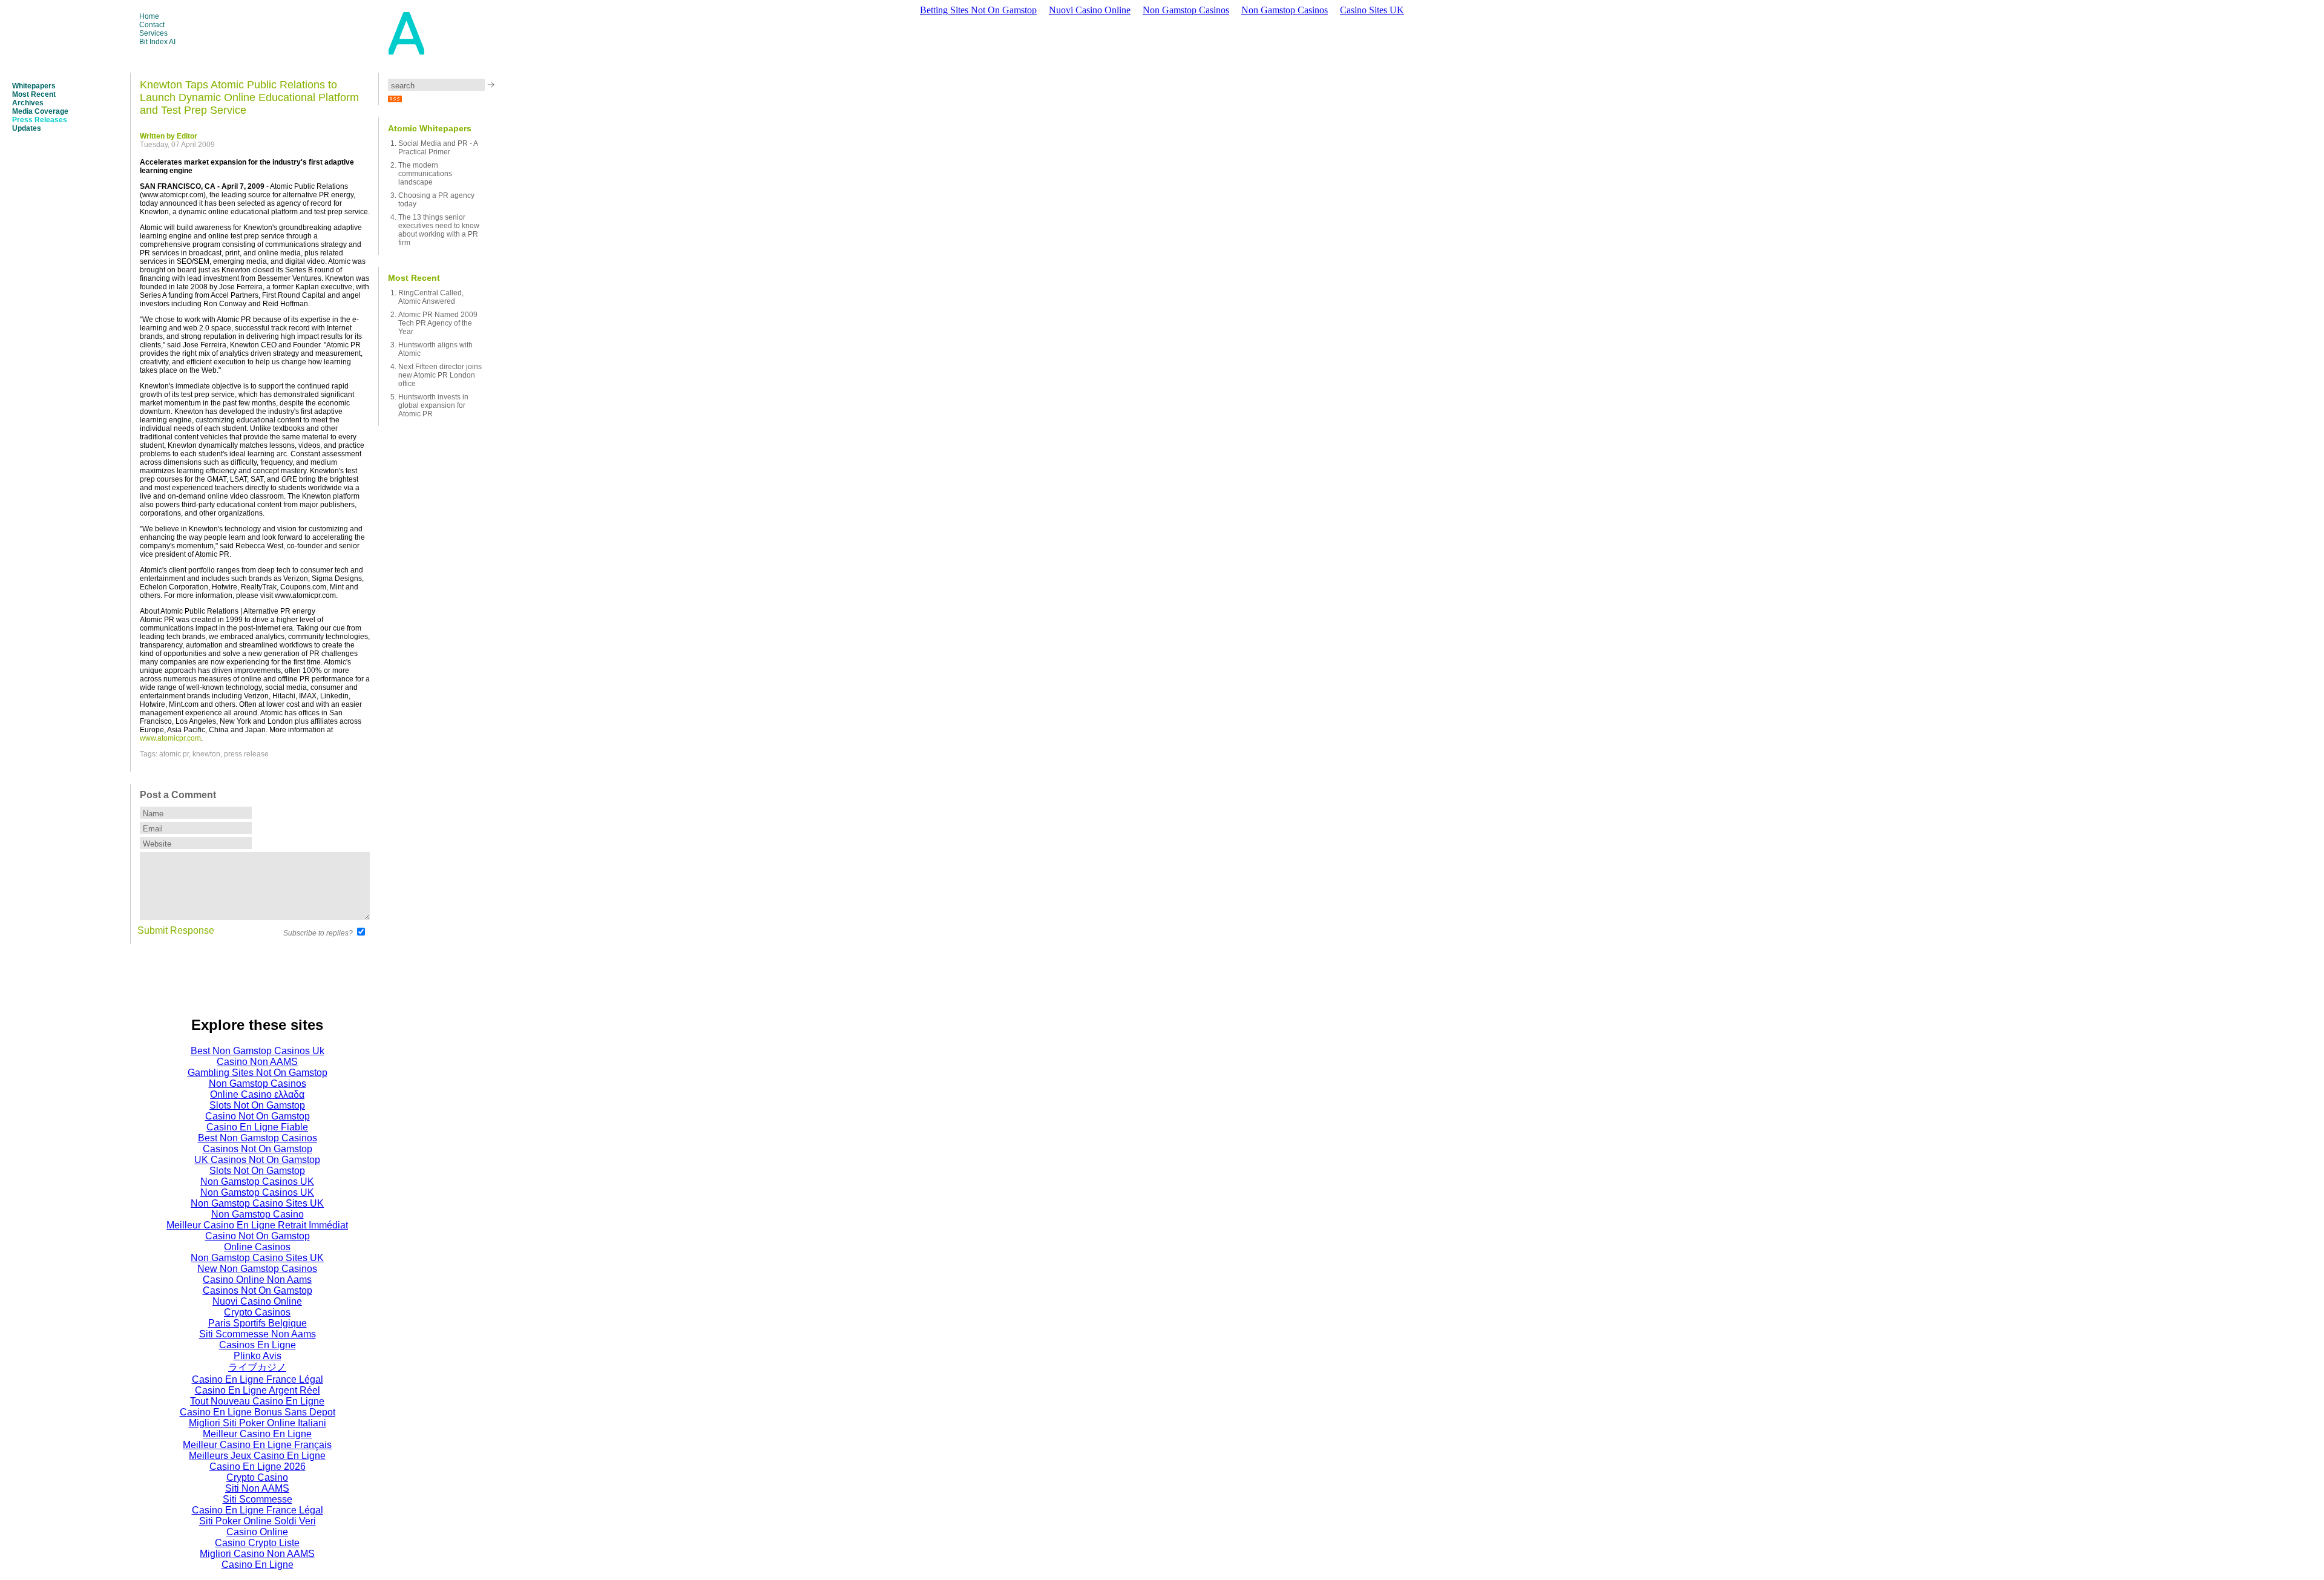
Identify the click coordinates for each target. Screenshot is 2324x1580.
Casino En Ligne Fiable (257, 1127)
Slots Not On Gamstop (257, 1105)
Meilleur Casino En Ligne (257, 1434)
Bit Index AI (157, 42)
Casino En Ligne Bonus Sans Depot (258, 1412)
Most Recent (34, 94)
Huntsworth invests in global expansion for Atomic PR (433, 405)
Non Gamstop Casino (258, 1214)
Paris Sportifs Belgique (258, 1323)
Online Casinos (257, 1247)
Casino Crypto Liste (257, 1543)
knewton (206, 754)
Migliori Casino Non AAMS (257, 1554)
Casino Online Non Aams (257, 1280)
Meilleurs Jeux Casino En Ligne (257, 1456)
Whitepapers (34, 86)
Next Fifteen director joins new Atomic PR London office (440, 375)
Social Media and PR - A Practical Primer (438, 148)
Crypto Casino (257, 1477)
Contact (152, 25)
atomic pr (174, 754)
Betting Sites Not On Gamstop (978, 10)
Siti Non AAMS (257, 1488)
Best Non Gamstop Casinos (258, 1138)
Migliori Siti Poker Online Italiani (258, 1423)
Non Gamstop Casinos (1186, 10)
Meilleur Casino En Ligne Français (257, 1445)
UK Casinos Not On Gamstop (257, 1160)
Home (149, 16)
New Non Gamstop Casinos (257, 1269)
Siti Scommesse (258, 1499)
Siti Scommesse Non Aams (258, 1334)
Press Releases (40, 120)
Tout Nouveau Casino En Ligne (257, 1401)
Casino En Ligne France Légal (258, 1379)
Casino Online (257, 1532)
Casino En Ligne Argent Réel (258, 1390)
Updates (27, 128)
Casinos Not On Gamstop (258, 1149)
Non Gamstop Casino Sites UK (257, 1203)
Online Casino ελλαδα (257, 1094)
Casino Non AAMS (257, 1062)
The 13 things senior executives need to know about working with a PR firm (439, 230)
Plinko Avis (258, 1356)
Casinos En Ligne (258, 1345)
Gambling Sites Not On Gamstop (258, 1073)
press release (246, 754)
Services (153, 33)
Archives (28, 103)
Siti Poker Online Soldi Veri (258, 1521)
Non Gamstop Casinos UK (257, 1182)
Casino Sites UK (1372, 10)
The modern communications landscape (425, 174)
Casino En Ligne (258, 1565)
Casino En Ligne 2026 (258, 1467)
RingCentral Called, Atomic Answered (431, 297)
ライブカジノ (257, 1367)
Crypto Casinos (257, 1312)
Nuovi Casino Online (1090, 10)
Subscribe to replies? (318, 933)
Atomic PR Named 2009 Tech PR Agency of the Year (438, 323)
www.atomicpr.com (170, 738)
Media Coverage (40, 111)
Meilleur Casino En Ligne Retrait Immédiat (257, 1225)
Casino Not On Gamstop (258, 1116)
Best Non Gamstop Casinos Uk (258, 1051)
